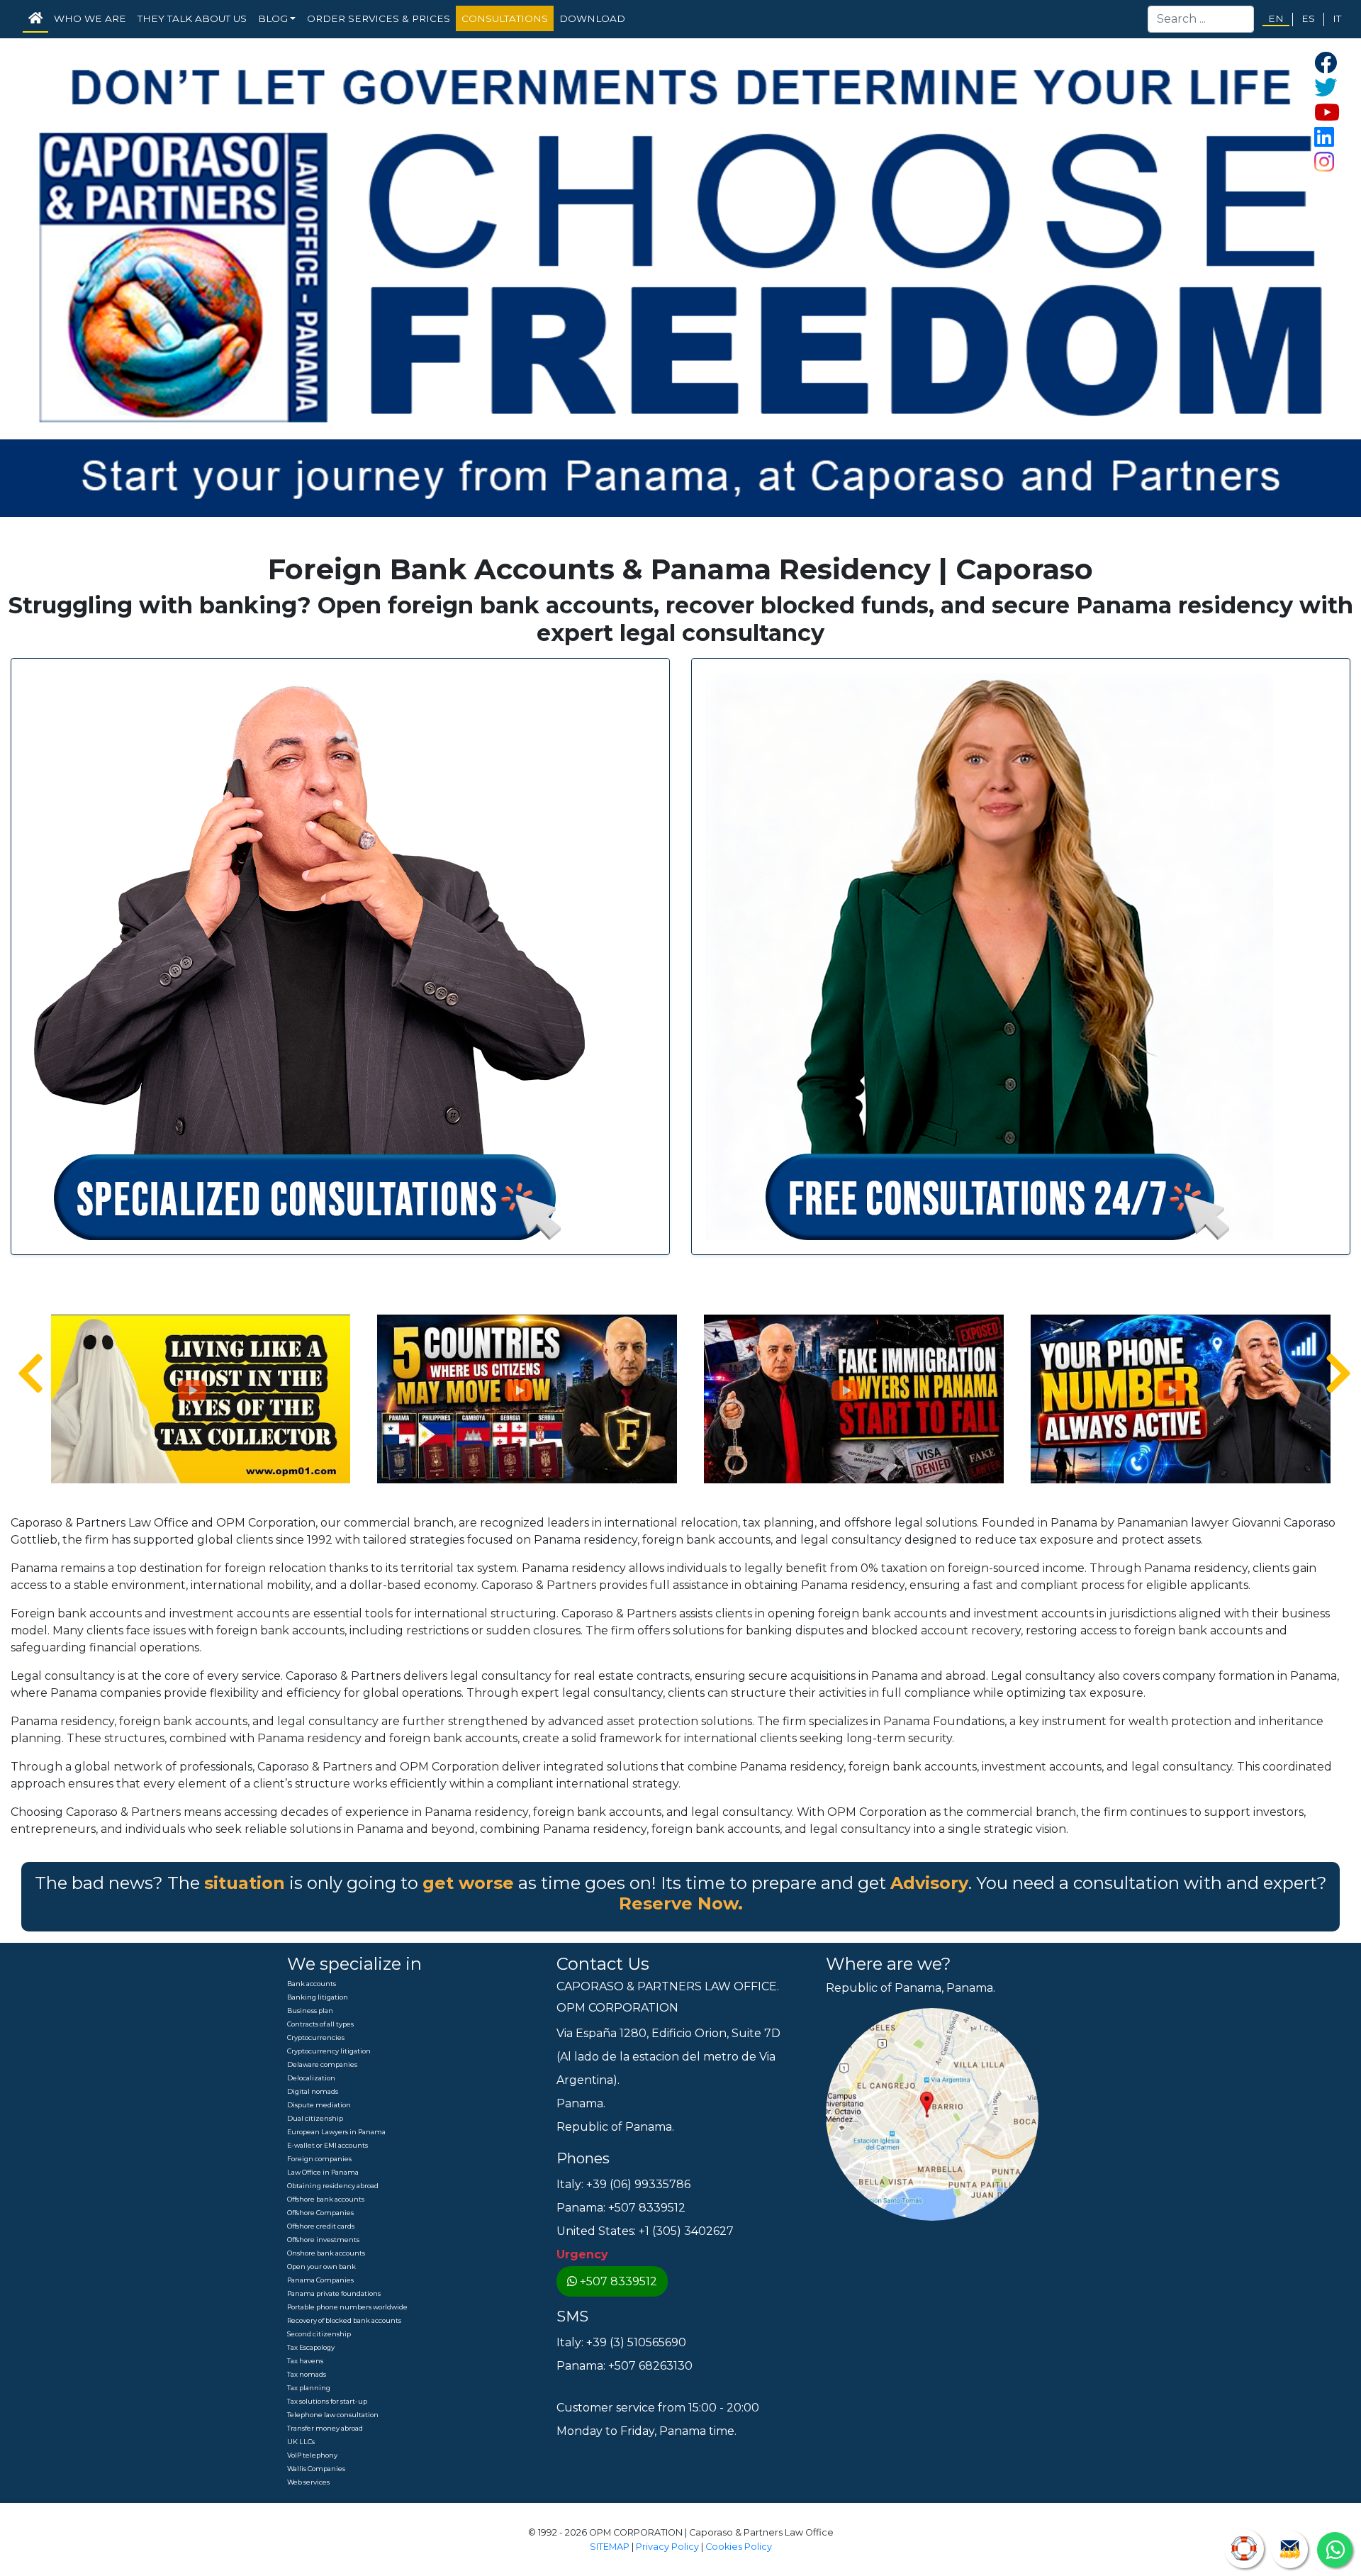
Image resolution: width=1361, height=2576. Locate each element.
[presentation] (22, 1374)
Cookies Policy (739, 2547)
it (1337, 18)
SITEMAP (610, 2547)
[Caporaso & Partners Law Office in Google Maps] (932, 2114)
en (1276, 18)
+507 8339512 (618, 2281)
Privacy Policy (667, 2547)
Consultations (505, 18)
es (1308, 18)
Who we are (90, 18)
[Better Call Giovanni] (309, 955)
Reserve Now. (681, 1903)
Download (592, 18)
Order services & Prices (379, 18)
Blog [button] (273, 18)
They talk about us (192, 18)
